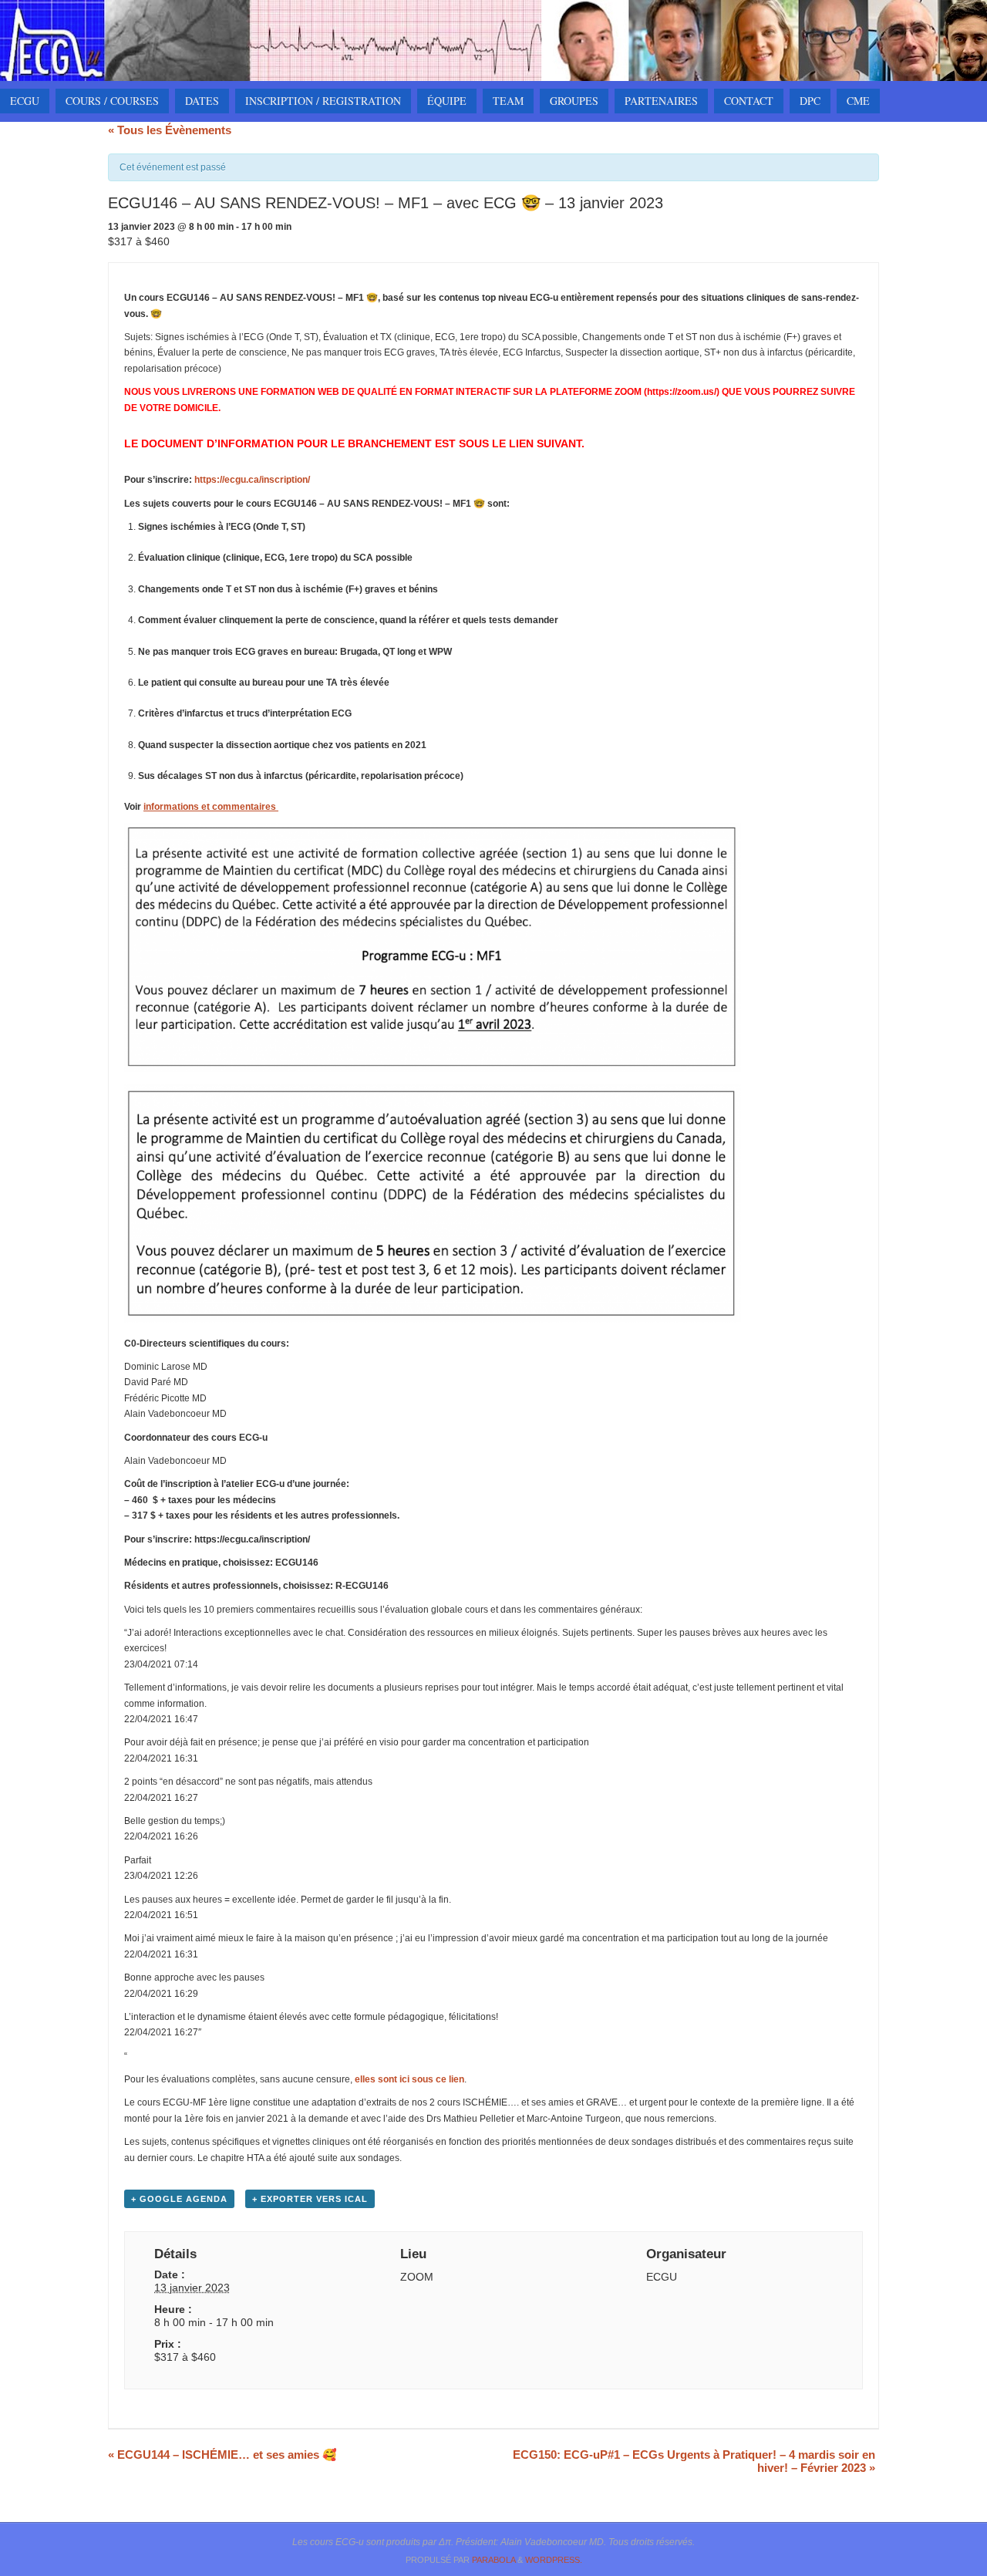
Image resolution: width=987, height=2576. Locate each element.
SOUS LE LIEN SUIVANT (520, 443)
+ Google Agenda (179, 2199)
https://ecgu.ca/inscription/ (252, 480)
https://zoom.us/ (682, 392)
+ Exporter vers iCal (310, 2199)
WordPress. (554, 2560)
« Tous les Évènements (170, 130)
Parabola (493, 2560)
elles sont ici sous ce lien (409, 2079)
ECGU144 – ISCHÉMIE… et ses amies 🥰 (222, 2455)
